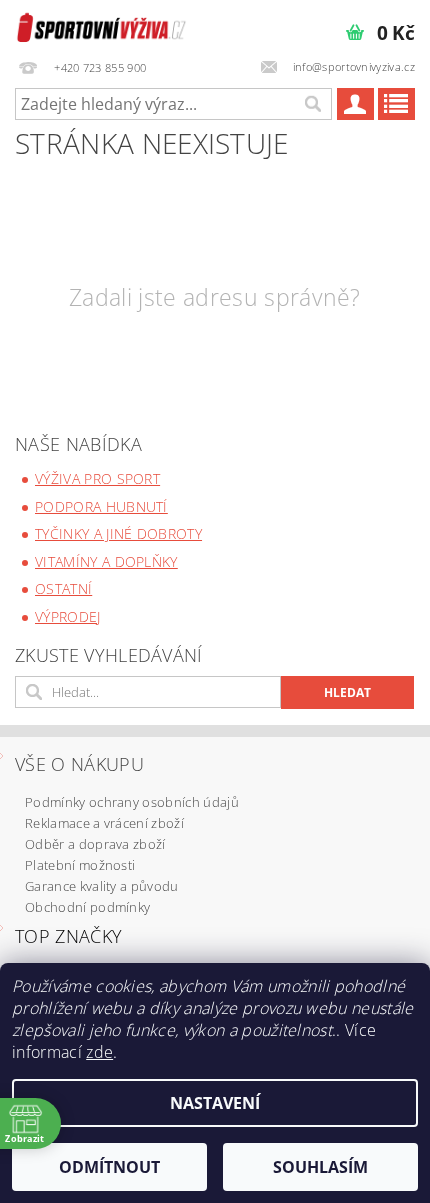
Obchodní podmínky (87, 907)
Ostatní (63, 588)
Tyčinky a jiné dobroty (118, 533)
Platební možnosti (80, 865)
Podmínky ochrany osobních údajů (132, 802)
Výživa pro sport (97, 478)
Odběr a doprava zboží (95, 844)
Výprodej (68, 616)
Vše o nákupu (79, 764)
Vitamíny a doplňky (106, 561)
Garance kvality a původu (102, 886)
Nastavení (215, 1103)
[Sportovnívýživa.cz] (101, 26)
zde (99, 1052)
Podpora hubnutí (101, 506)
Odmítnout (109, 1167)
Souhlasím (320, 1167)
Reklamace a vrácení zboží (104, 823)
